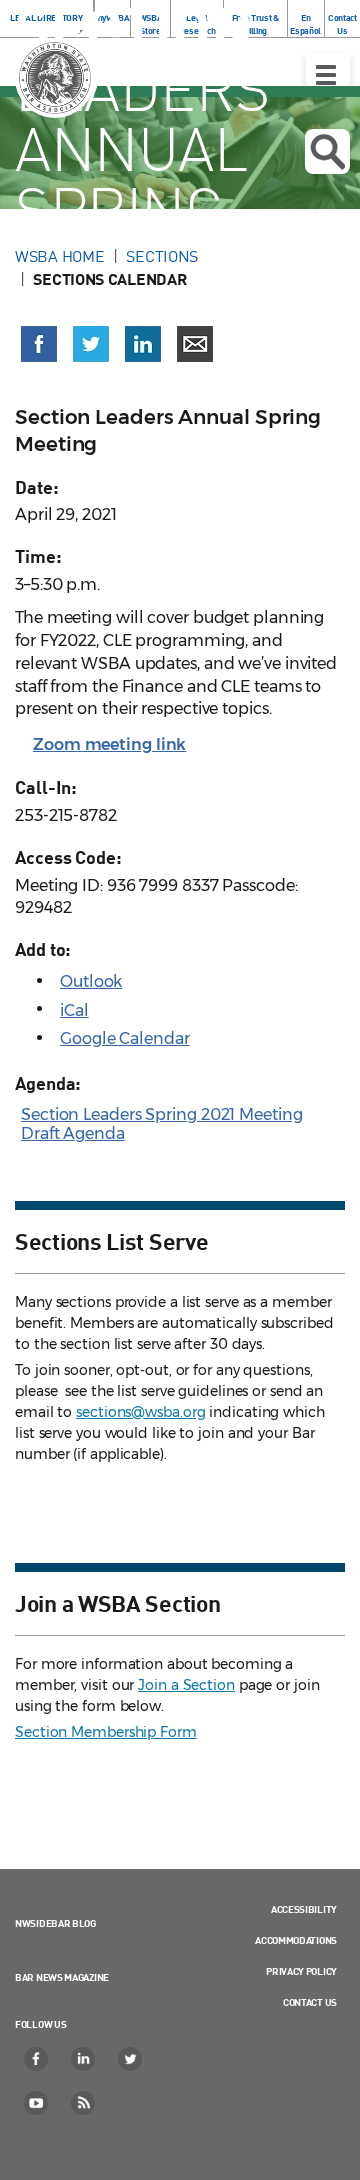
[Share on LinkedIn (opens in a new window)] (143, 344)
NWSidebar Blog (55, 1923)
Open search (327, 151)
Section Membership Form (106, 1732)
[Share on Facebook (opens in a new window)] (39, 344)
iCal (74, 1010)
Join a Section (186, 1685)
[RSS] (84, 2103)
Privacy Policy (301, 1971)
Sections (162, 256)
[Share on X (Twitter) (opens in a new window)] (91, 344)
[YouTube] (37, 2103)
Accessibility (304, 1909)
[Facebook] (37, 2059)
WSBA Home (59, 256)
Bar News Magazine (62, 1977)
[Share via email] (195, 344)
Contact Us (310, 2002)
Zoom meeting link (109, 744)
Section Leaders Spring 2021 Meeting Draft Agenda (162, 1124)
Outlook (91, 981)
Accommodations (296, 1940)
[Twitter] (131, 2059)
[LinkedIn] (84, 2059)
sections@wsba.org (140, 1412)
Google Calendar (125, 1038)
